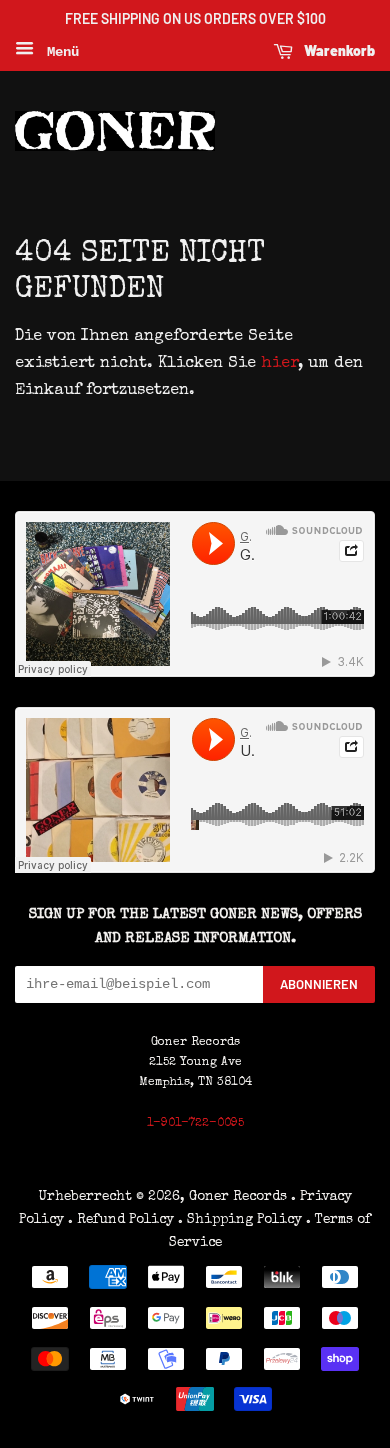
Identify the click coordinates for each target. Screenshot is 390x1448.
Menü (59, 52)
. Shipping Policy (240, 1220)
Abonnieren (319, 984)
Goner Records (240, 1197)
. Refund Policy (121, 1220)
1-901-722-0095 (195, 1124)
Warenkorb (338, 50)
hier (279, 364)
